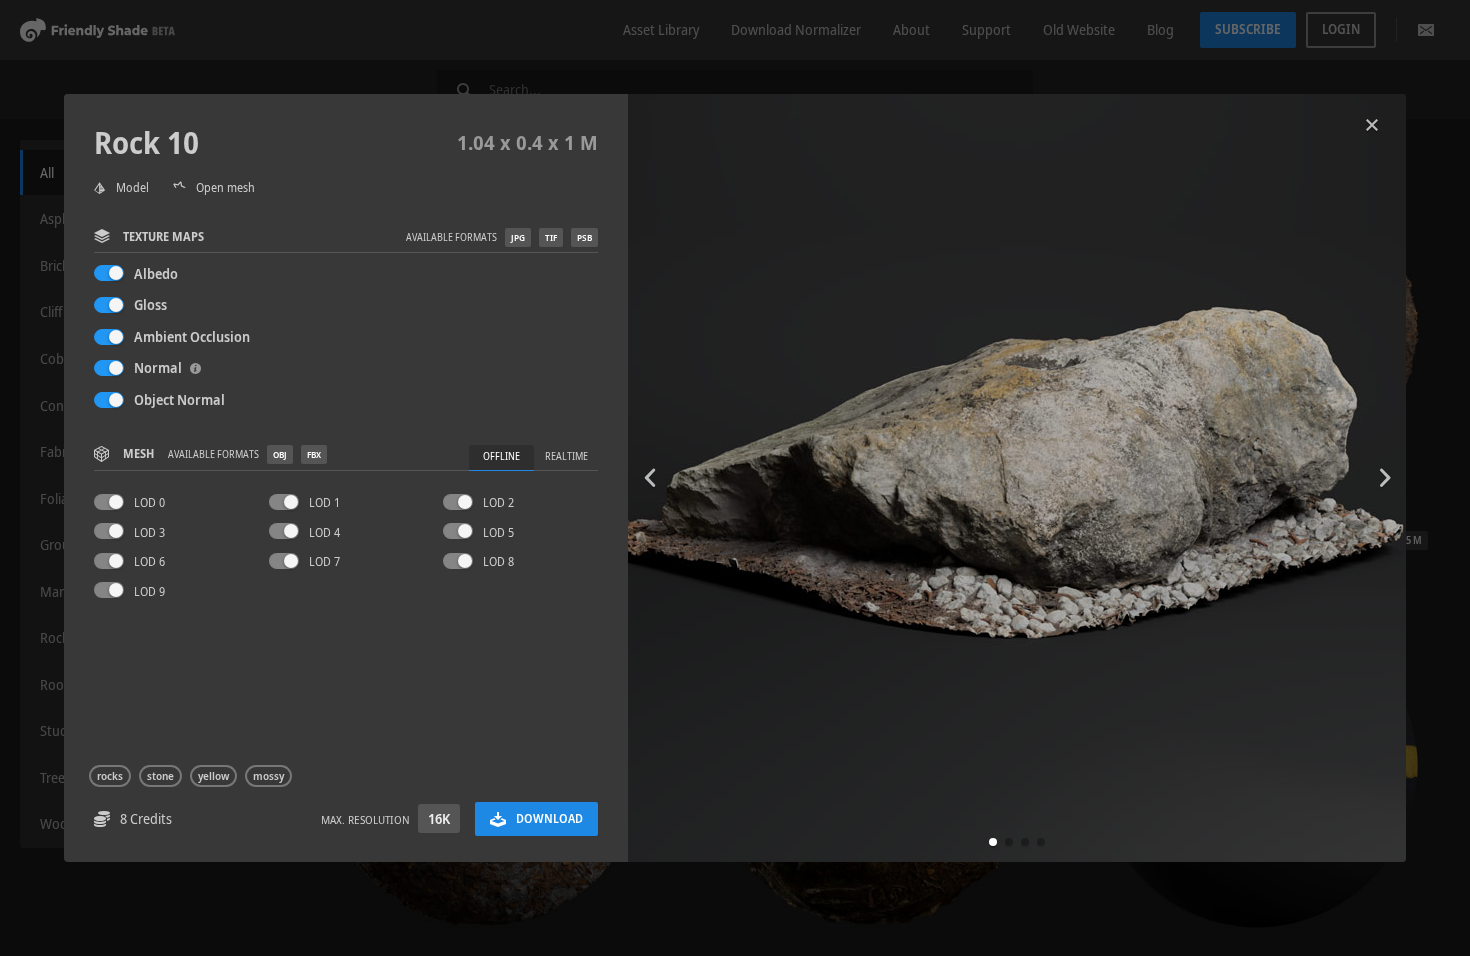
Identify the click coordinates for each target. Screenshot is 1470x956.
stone (160, 776)
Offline (501, 456)
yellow (213, 776)
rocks (110, 776)
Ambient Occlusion (192, 336)
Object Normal (179, 399)
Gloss (150, 304)
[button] (993, 842)
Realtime (566, 456)
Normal (159, 367)
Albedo (156, 273)
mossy (268, 776)
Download (549, 818)
